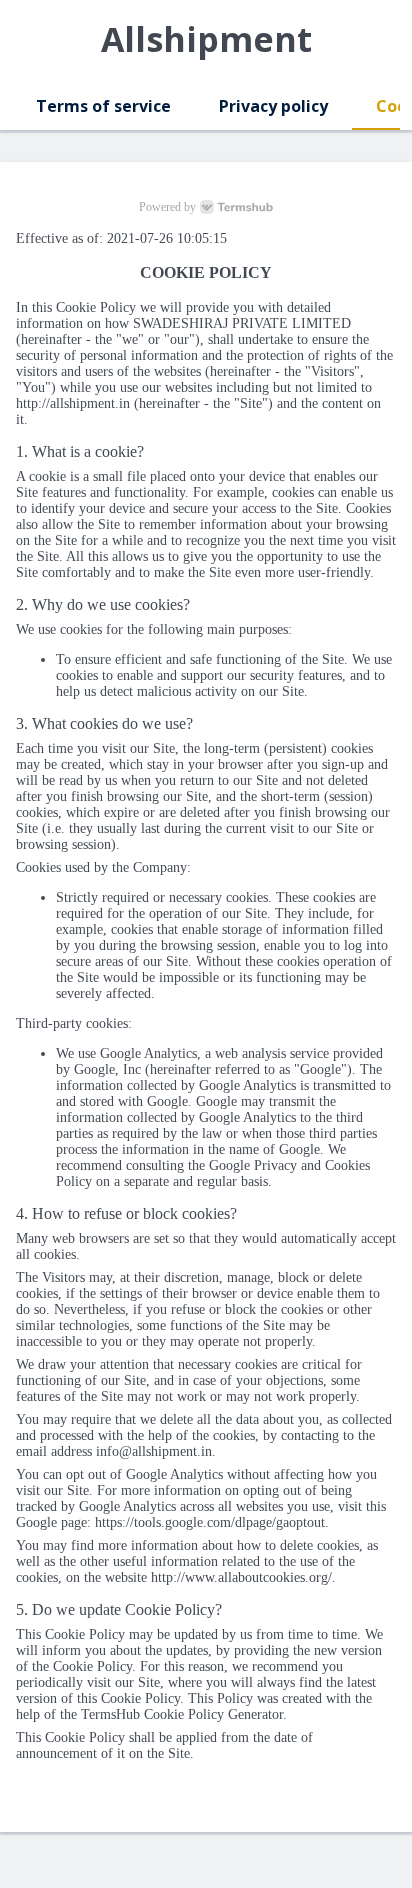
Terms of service (103, 106)
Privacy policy (273, 106)
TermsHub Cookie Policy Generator (182, 1714)
